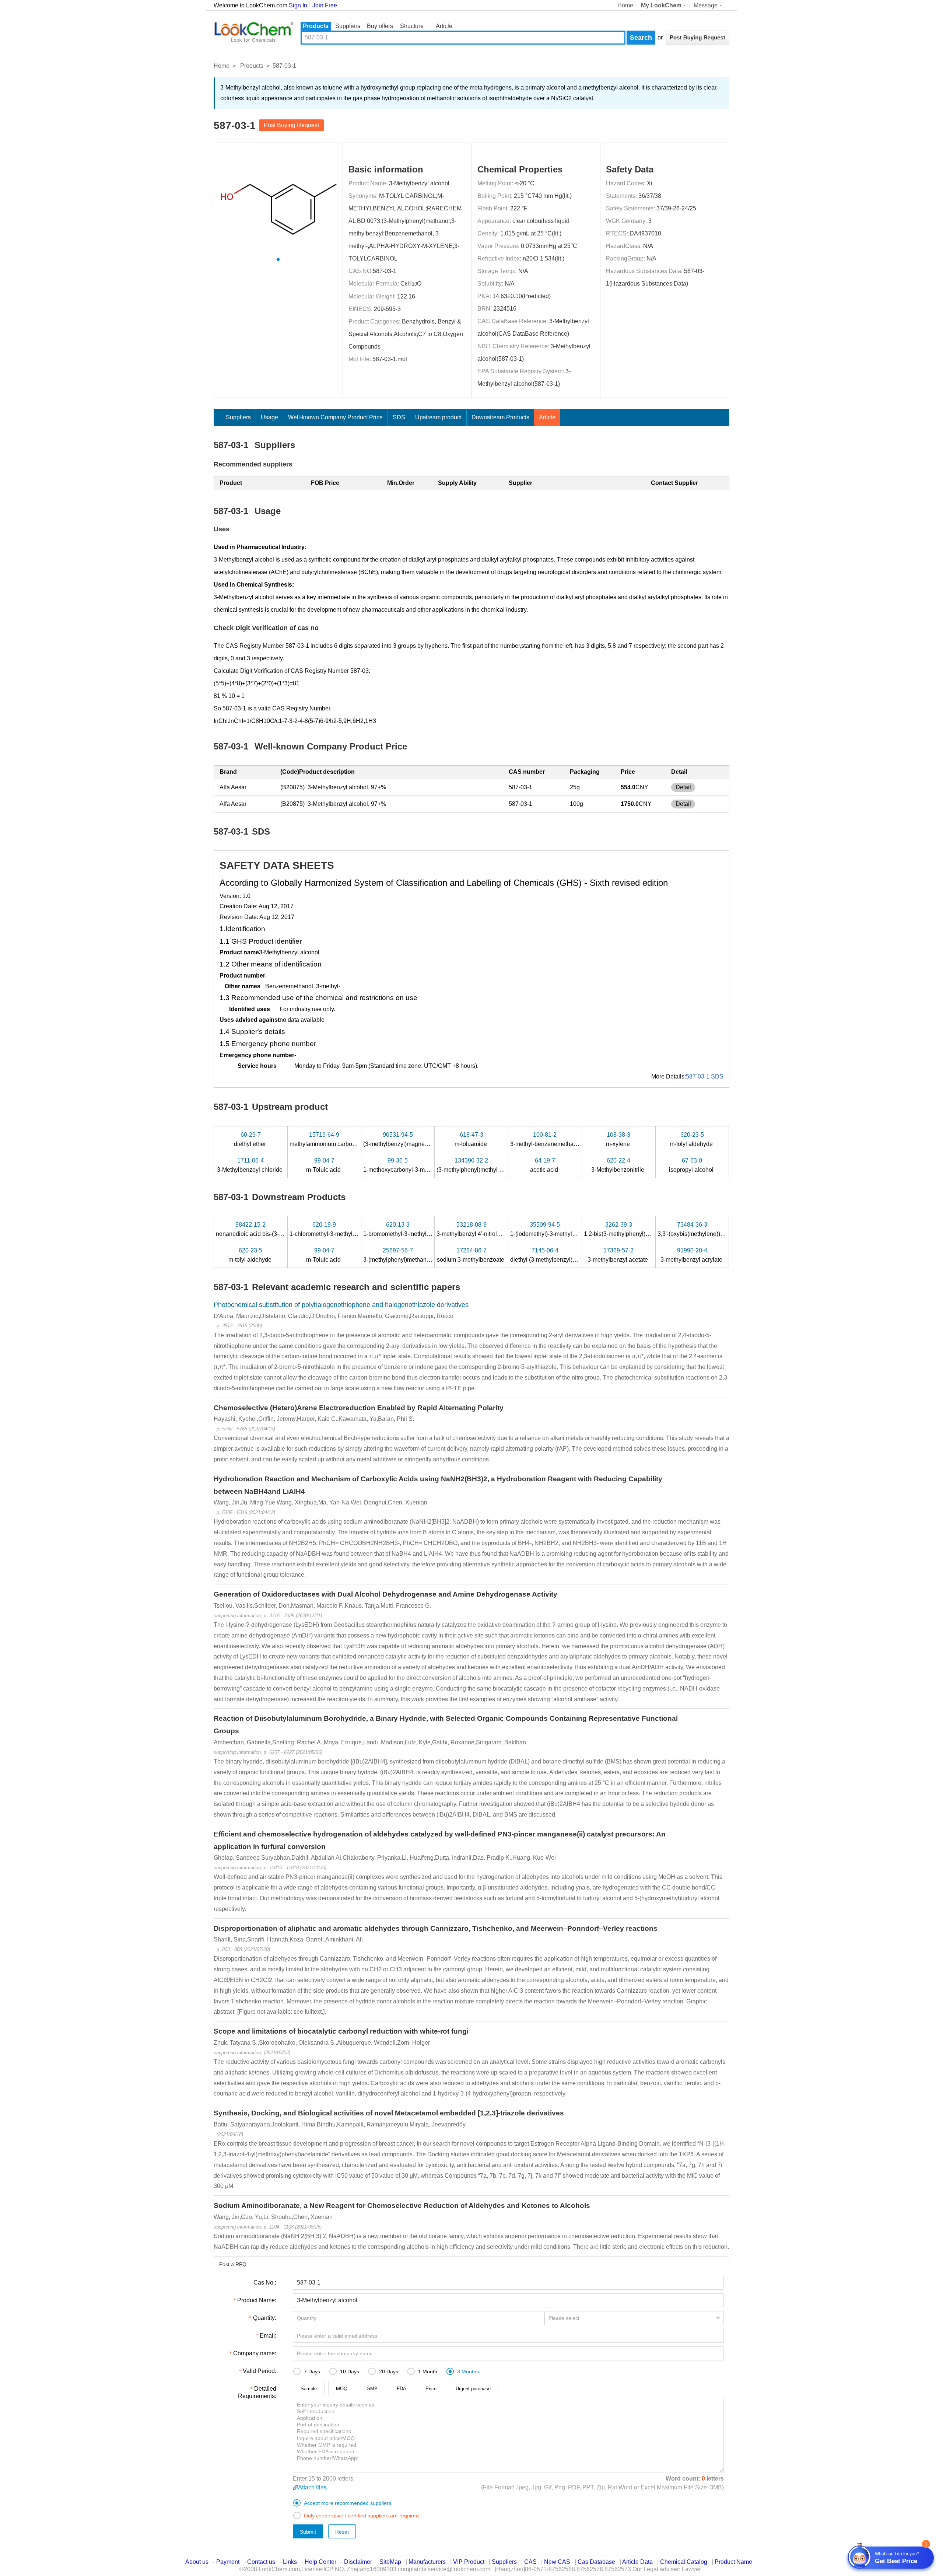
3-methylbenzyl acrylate (692, 1255)
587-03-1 (385, 271)
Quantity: (265, 2318)
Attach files (312, 2487)
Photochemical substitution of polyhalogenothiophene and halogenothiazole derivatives (341, 1305)
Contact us (261, 2562)
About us (197, 2562)
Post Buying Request (291, 125)
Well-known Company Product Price (335, 417)
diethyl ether (251, 1139)
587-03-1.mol (390, 359)
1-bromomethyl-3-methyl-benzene (408, 1229)
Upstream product (438, 417)
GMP (372, 2389)
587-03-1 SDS (705, 1076)
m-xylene (619, 1139)
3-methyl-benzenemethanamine (552, 1139)
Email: (268, 2336)
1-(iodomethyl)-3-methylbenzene (553, 1229)
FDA (402, 2389)
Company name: (255, 2353)
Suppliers (348, 26)
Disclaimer (358, 2562)
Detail (683, 787)
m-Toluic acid (324, 1165)
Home (625, 5)
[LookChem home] (253, 32)
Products (316, 26)
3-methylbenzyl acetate (618, 1255)
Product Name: (257, 2300)
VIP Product (469, 2562)
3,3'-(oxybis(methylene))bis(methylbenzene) (715, 1229)
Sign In (298, 5)
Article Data (637, 2562)
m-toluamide (471, 1139)
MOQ (342, 2389)
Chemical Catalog (684, 2562)
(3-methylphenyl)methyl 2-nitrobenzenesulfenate (500, 1165)
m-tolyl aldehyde (692, 1139)
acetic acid (545, 1165)
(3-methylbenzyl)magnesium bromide (412, 1139)
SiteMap (390, 2562)
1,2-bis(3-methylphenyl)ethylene (627, 1229)
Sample (309, 2389)
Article (444, 26)
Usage (269, 417)
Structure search (412, 27)
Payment (228, 2562)
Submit (308, 2532)
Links (290, 2562)
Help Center (320, 2562)
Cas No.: (265, 2283)
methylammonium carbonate (327, 1139)
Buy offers (380, 26)
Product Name (733, 2562)
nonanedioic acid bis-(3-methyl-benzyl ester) (274, 1229)
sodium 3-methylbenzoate (471, 1255)
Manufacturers (427, 2562)
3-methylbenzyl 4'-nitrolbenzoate (480, 1229)
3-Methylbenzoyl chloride (250, 1165)
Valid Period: (260, 2371)
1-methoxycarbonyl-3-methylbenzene (412, 1165)
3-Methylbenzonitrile (618, 1165)
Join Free (325, 5)
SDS (399, 417)
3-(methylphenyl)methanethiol (403, 1255)
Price (431, 2389)
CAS (530, 2562)
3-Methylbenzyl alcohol (419, 183)
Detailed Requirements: (257, 2392)
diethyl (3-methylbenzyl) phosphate (557, 1255)
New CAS (557, 2562)
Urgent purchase (473, 2389)
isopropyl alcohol (692, 1165)
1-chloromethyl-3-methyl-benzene (334, 1229)
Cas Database (596, 2562)
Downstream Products (500, 417)
